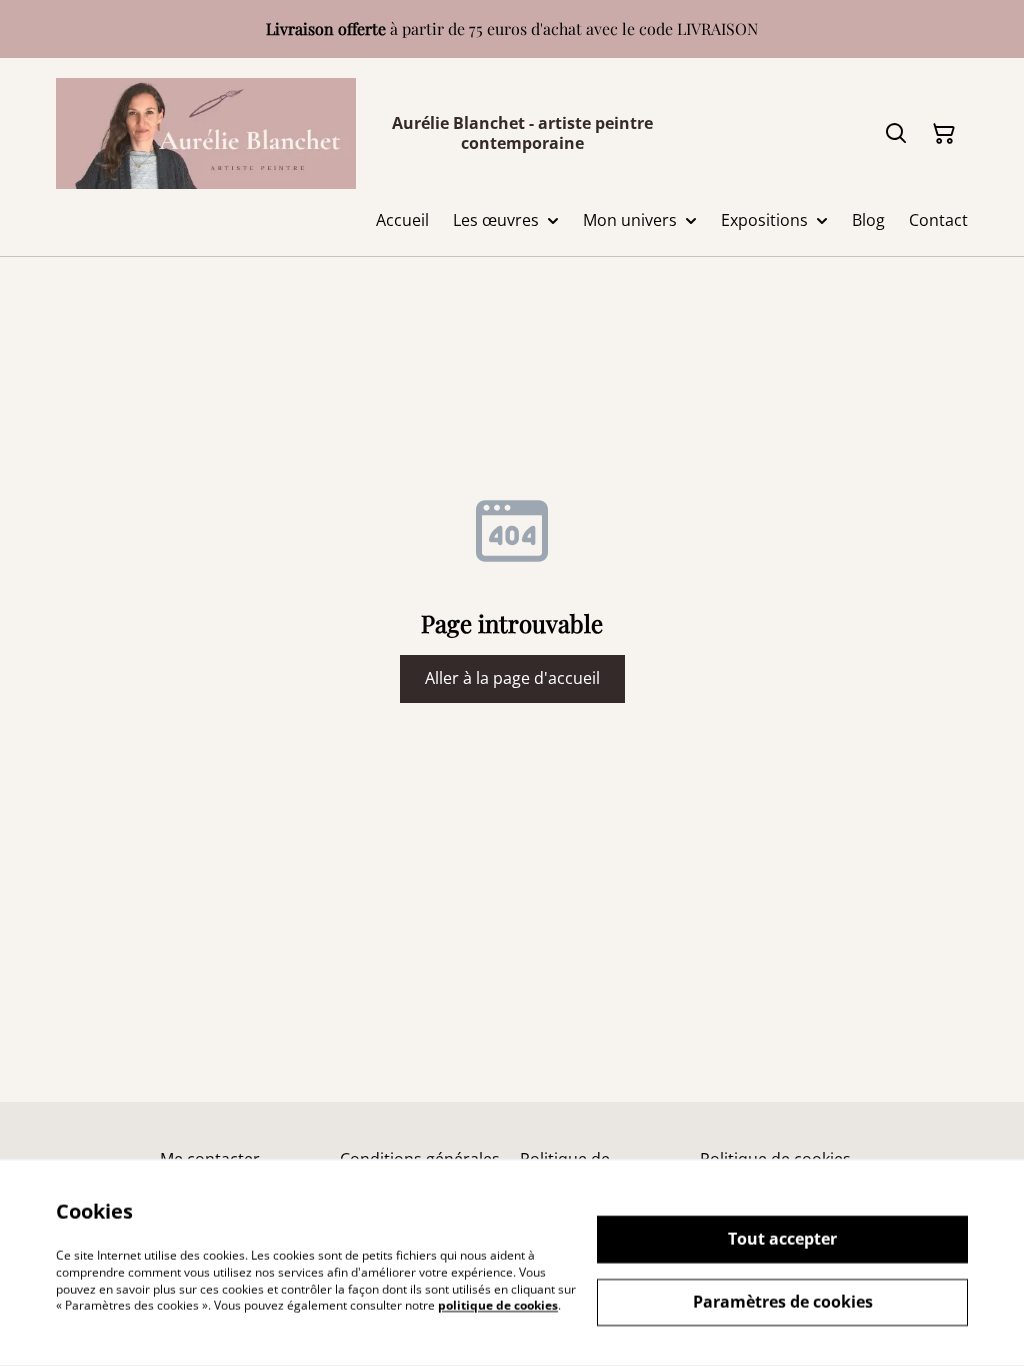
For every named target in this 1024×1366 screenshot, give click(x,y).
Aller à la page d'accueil (512, 678)
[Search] (896, 134)
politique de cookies (498, 1305)
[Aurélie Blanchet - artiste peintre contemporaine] (206, 133)
